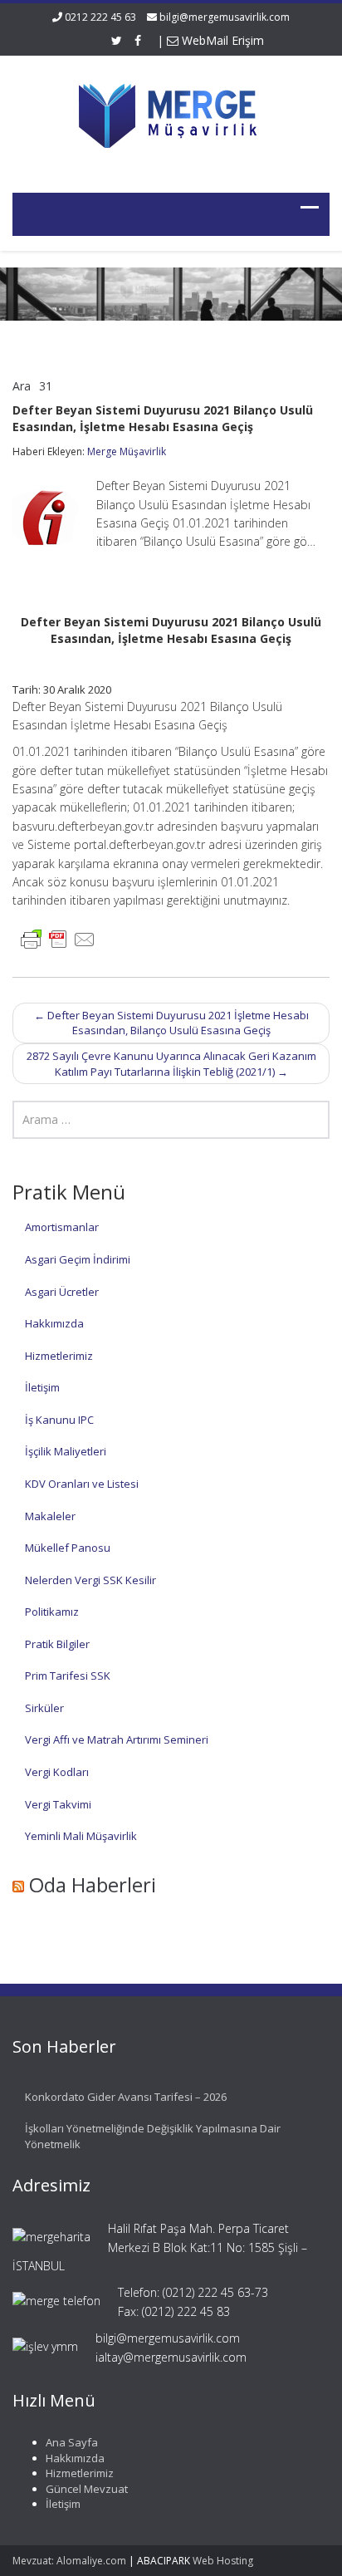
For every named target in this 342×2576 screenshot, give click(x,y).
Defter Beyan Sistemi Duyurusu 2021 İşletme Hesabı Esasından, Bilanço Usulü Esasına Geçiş (171, 1023)
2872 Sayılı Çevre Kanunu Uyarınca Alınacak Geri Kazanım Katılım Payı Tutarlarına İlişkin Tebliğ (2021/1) (171, 1064)
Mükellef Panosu (68, 1548)
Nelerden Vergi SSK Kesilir (90, 1580)
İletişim (42, 1387)
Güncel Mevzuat (87, 2489)
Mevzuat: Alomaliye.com (69, 2561)
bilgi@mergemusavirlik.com (225, 17)
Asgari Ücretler (62, 1292)
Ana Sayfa (72, 2442)
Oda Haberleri (93, 1884)
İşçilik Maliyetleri (66, 1451)
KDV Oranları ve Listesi (82, 1484)
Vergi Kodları (57, 1772)
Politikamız (52, 1612)
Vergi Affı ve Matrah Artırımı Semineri (117, 1739)
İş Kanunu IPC (59, 1420)
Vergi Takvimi (58, 1804)
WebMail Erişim (221, 40)
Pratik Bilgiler (57, 1644)
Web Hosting (223, 2561)
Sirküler (44, 1708)
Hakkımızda (54, 1323)
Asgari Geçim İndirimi (78, 1259)
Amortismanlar (62, 1227)
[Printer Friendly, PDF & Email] (58, 938)
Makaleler (50, 1516)
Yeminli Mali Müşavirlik (81, 1836)
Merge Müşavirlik (127, 451)
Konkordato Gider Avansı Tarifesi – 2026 (126, 2097)
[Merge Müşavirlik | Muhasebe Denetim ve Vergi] (171, 113)
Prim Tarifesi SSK (68, 1676)
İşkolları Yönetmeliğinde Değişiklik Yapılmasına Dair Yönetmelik (153, 2136)
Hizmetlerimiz (59, 1356)
